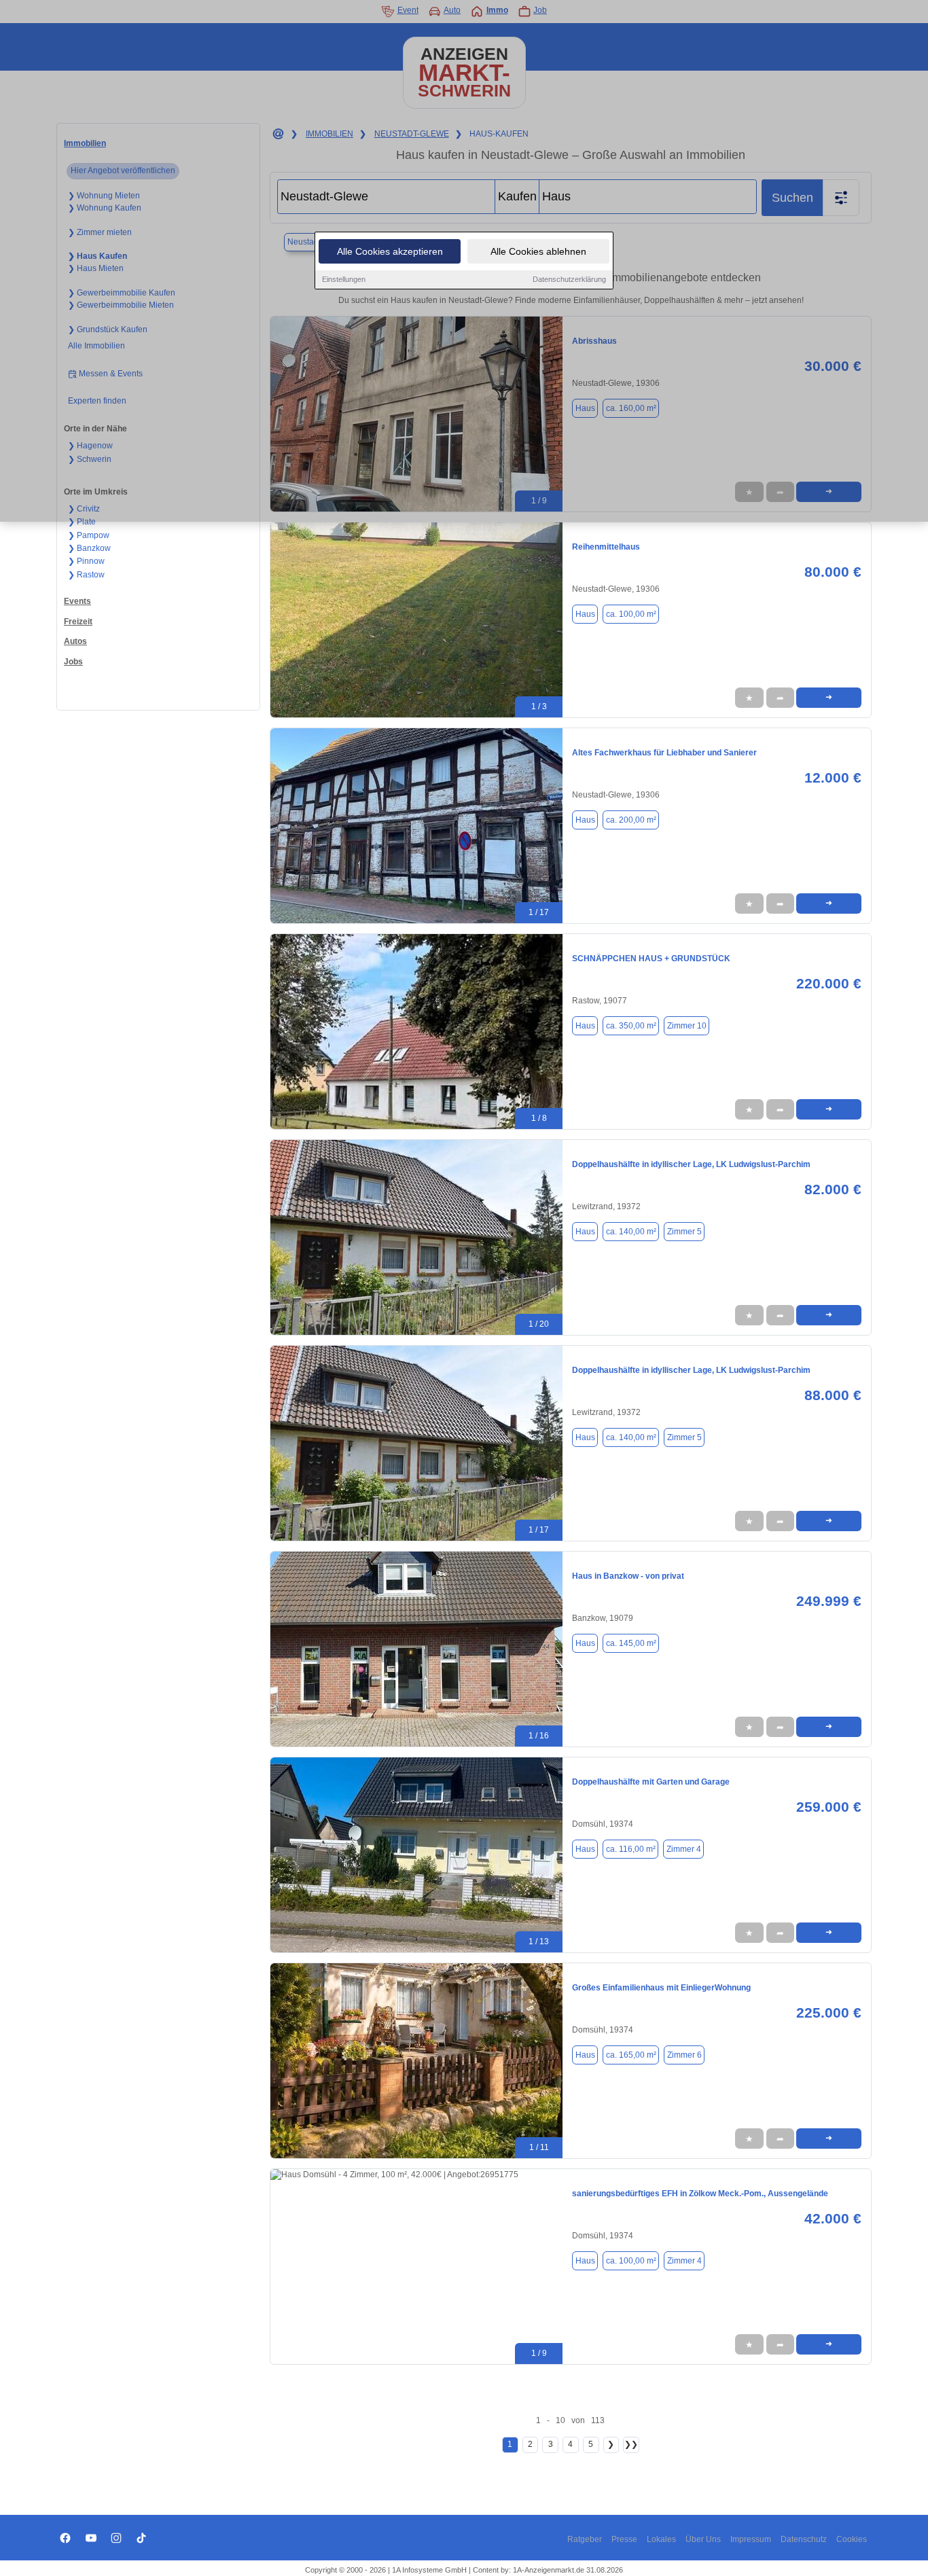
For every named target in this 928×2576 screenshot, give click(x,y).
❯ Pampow (89, 535)
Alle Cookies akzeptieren (390, 251)
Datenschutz (804, 2539)
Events (77, 601)
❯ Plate (82, 522)
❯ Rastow (86, 575)
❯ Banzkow (89, 548)
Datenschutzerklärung (569, 279)
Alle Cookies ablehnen (538, 251)
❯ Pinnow (86, 561)
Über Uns (703, 2539)
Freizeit (78, 622)
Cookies (852, 2539)
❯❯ (631, 2444)
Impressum (751, 2539)
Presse (624, 2539)
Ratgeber (585, 2539)
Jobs (73, 662)
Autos (75, 641)
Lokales (661, 2539)
